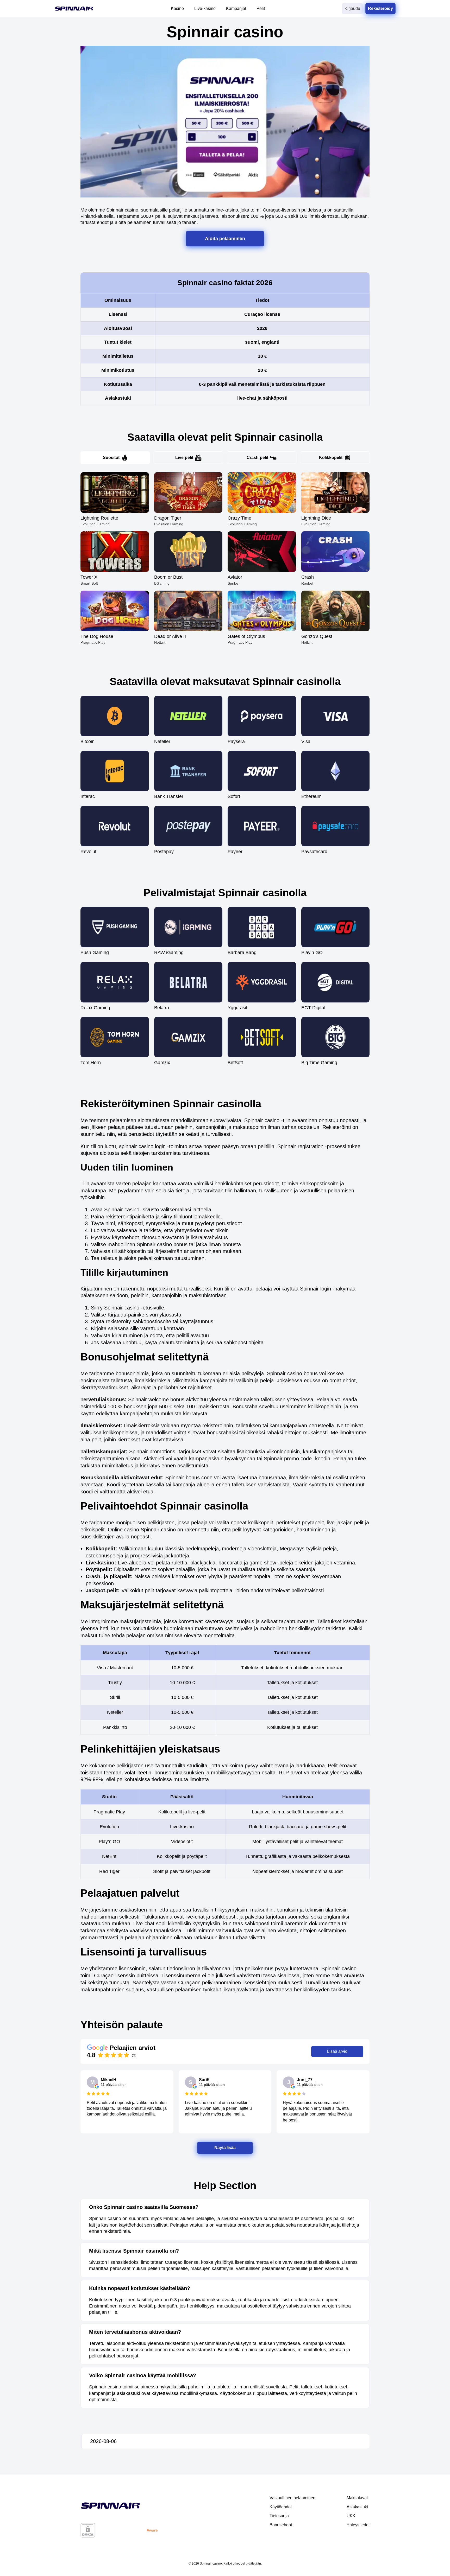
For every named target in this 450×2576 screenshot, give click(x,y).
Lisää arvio (337, 2051)
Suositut (111, 458)
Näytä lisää (225, 2148)
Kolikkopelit (331, 458)
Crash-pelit (257, 458)
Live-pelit (184, 458)
